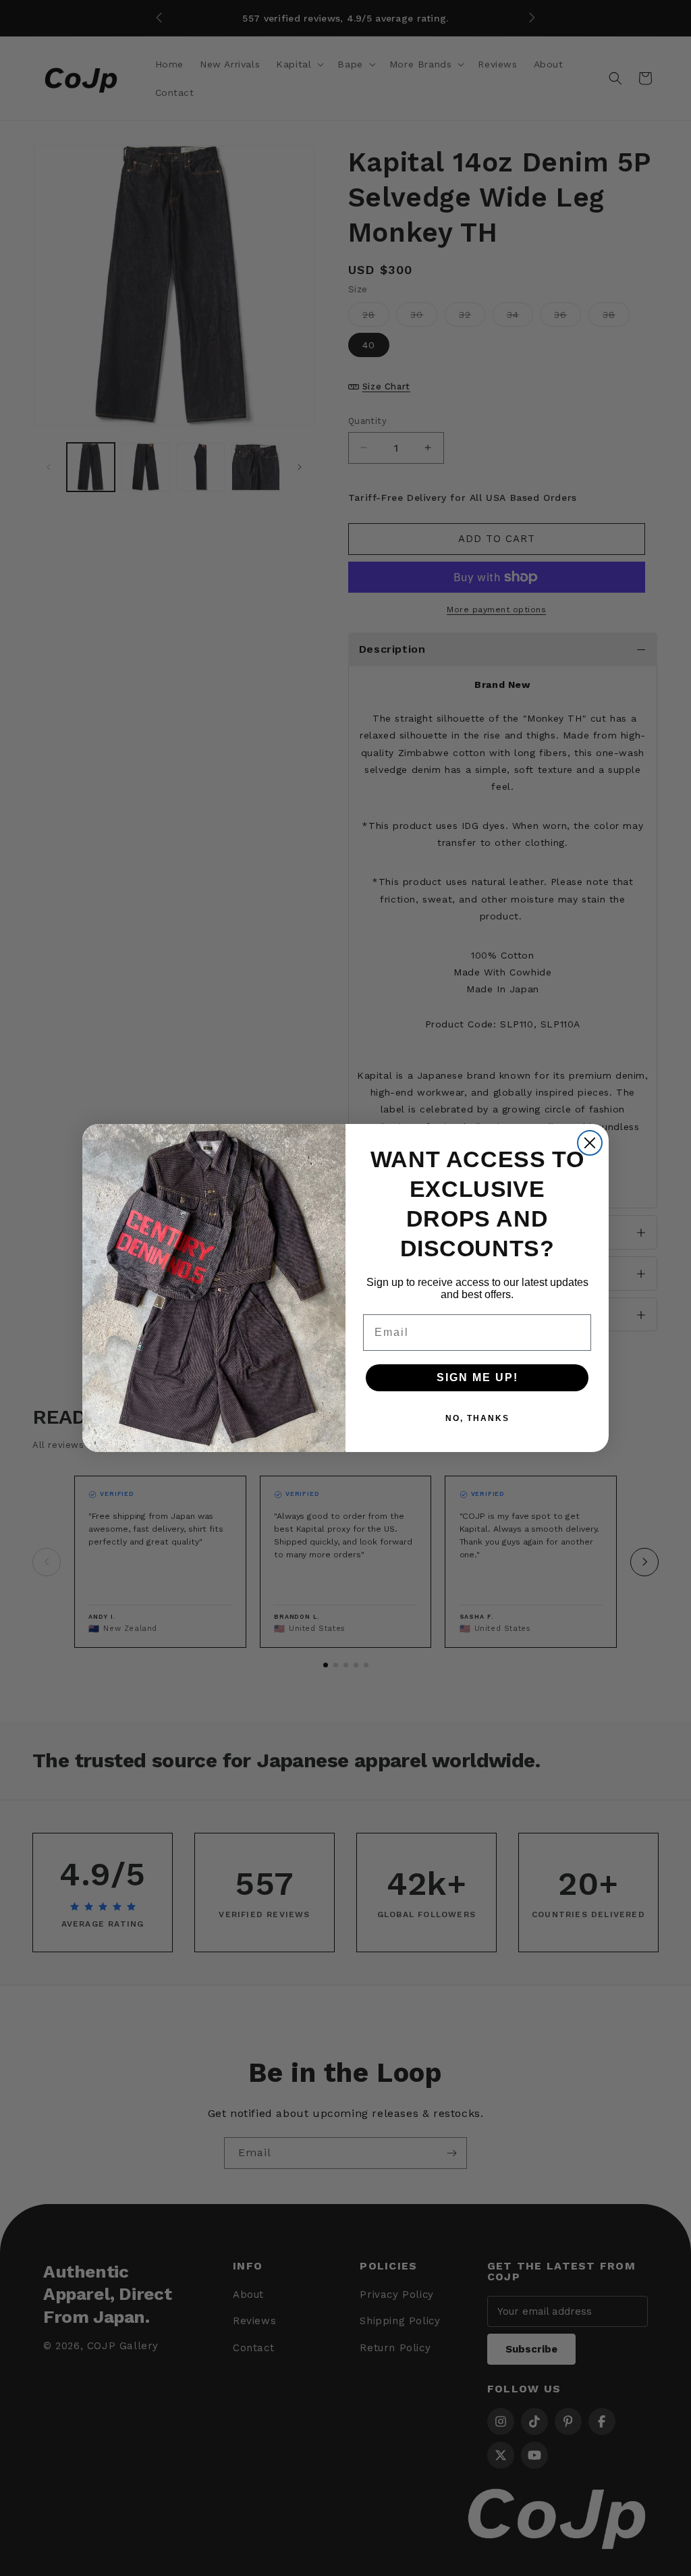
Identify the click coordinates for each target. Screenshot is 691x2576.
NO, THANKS (477, 1418)
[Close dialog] (590, 1143)
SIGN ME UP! (477, 1377)
